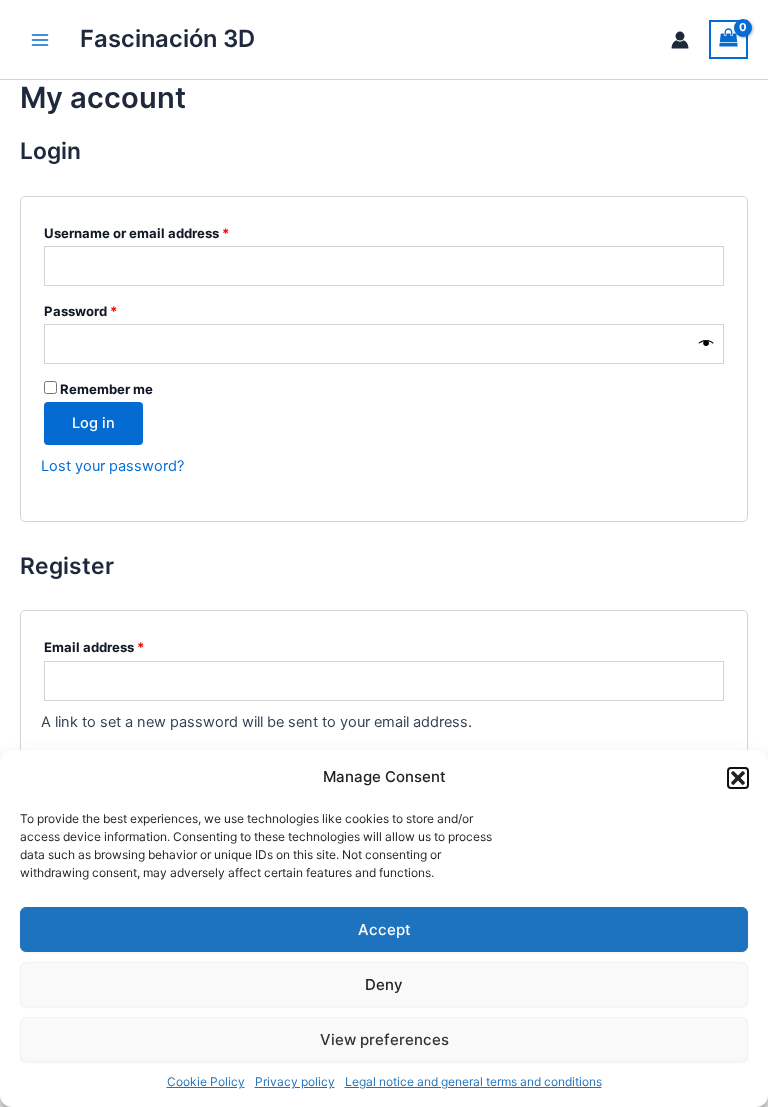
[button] (738, 778)
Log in (93, 423)
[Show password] (706, 344)
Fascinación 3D (167, 38)
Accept (384, 929)
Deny (384, 984)
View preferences (384, 1039)
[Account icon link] (680, 40)
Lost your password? (112, 466)
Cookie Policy (206, 1081)
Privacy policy (295, 1081)
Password (109, 310)
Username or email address (165, 232)
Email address (122, 646)
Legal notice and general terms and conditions (473, 1081)
